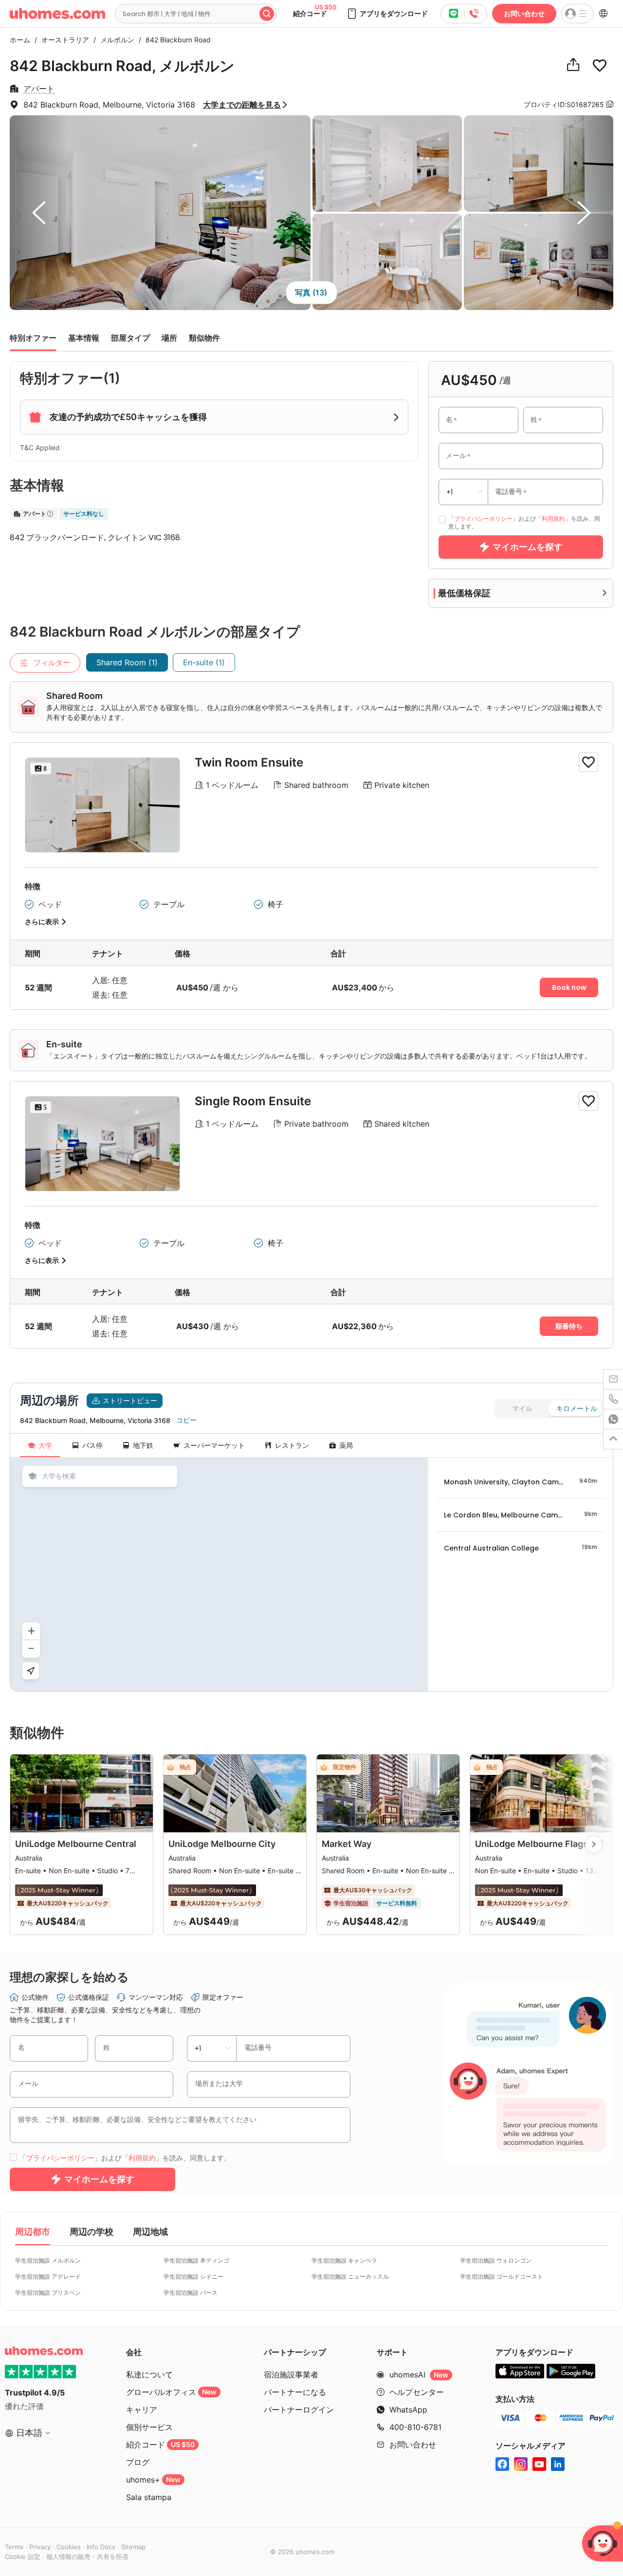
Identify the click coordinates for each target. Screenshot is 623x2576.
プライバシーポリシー (483, 519)
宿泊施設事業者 (291, 2375)
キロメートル (577, 1408)
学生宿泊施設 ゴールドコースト (502, 2276)
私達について (149, 2375)
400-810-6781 (415, 2427)
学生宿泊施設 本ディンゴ (196, 2260)
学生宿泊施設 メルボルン (48, 2260)
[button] (387, 14)
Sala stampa (149, 2497)
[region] (219, 1574)
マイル (522, 1408)
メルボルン (115, 40)
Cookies (69, 2547)
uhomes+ (153, 2480)
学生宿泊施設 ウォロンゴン (496, 2260)
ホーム (20, 40)
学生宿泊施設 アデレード (48, 2276)
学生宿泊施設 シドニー (193, 2276)
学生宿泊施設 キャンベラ (344, 2260)
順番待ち (569, 1326)
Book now (569, 987)
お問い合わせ (524, 13)
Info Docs (101, 2547)
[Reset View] (31, 1671)
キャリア (142, 2410)
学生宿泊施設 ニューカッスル (350, 2276)
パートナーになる (295, 2392)
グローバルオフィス (171, 2392)
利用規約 (553, 519)
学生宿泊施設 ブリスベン (48, 2293)
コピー (186, 1420)
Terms (14, 2547)
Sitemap (133, 2547)
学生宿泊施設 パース (191, 2293)
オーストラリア (63, 40)
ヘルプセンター (417, 2392)
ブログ (138, 2462)
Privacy (40, 2547)
